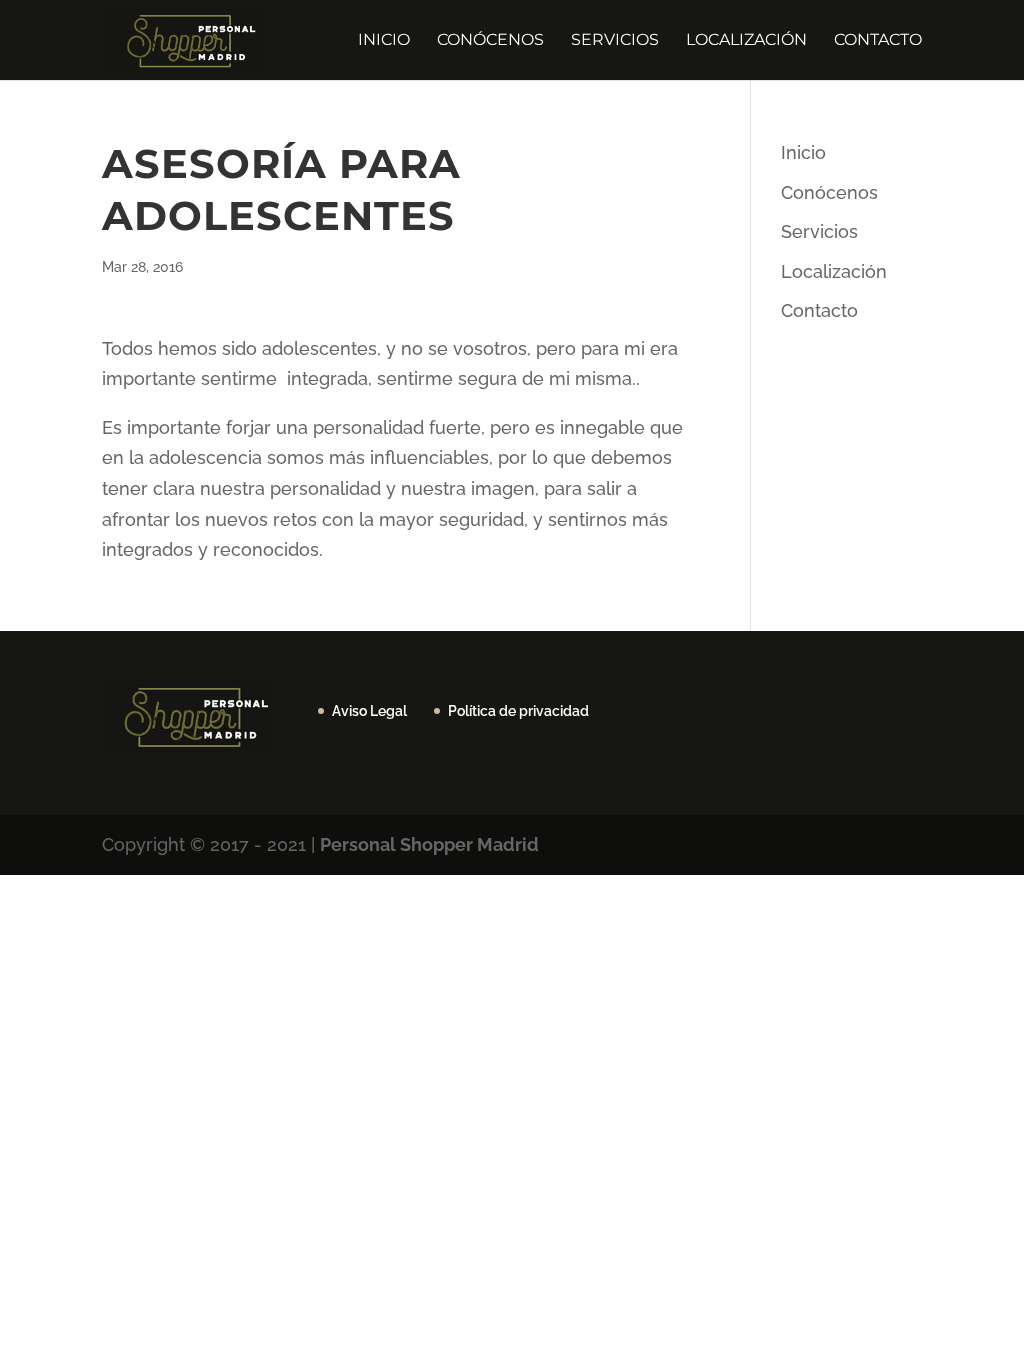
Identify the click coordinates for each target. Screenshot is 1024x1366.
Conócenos (490, 41)
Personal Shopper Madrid (429, 844)
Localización (746, 41)
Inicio (384, 41)
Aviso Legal (369, 711)
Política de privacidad (518, 711)
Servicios (615, 41)
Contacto (878, 41)
